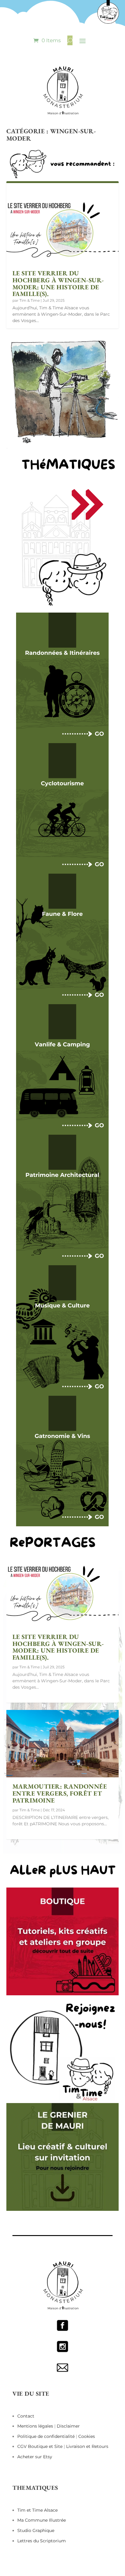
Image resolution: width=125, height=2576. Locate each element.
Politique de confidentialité (46, 2436)
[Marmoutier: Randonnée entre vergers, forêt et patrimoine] (63, 1744)
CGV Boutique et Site (41, 2446)
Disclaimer (68, 2426)
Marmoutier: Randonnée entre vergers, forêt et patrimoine (60, 1793)
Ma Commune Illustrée (42, 2520)
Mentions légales (36, 2426)
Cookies (87, 2436)
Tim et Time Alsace (37, 2510)
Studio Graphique (36, 2530)
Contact (26, 2416)
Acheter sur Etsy (35, 2457)
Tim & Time (30, 300)
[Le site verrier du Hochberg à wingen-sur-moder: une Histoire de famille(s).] (63, 230)
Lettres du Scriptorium (42, 2541)
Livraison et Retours (87, 2446)
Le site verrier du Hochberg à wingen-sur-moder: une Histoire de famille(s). (58, 283)
